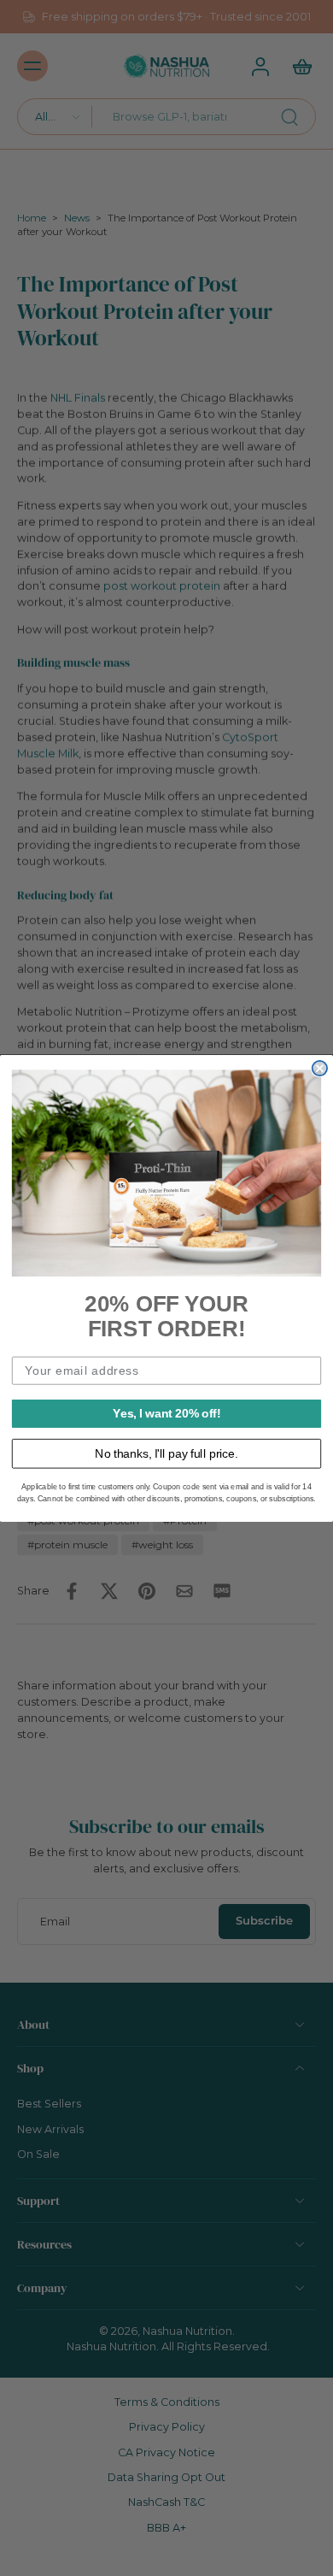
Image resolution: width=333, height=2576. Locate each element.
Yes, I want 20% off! (166, 1413)
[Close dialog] (320, 1068)
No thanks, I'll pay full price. (166, 1453)
